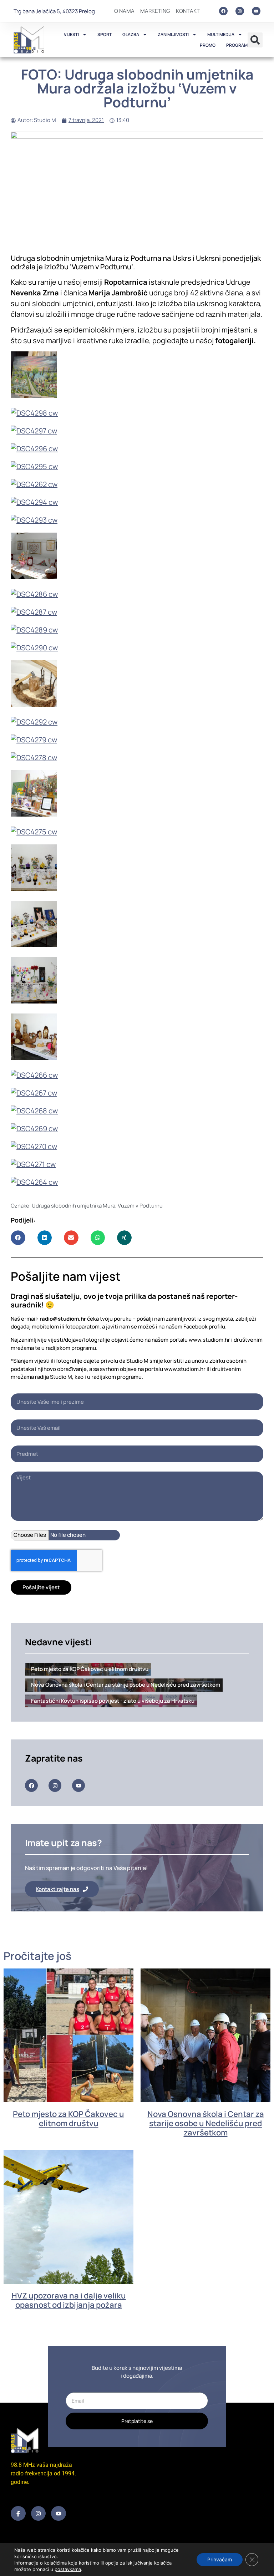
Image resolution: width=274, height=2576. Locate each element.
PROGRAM (237, 45)
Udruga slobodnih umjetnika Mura (73, 1206)
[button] (255, 40)
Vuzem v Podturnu (140, 1206)
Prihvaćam (220, 2559)
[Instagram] (240, 11)
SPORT (105, 34)
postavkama (68, 2569)
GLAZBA (131, 34)
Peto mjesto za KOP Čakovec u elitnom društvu (68, 2119)
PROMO (208, 45)
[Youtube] (256, 11)
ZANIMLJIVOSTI (173, 34)
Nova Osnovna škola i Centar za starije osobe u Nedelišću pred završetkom (206, 2123)
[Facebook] (223, 11)
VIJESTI (71, 34)
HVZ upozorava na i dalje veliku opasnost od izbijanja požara (69, 2300)
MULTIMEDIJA (221, 34)
